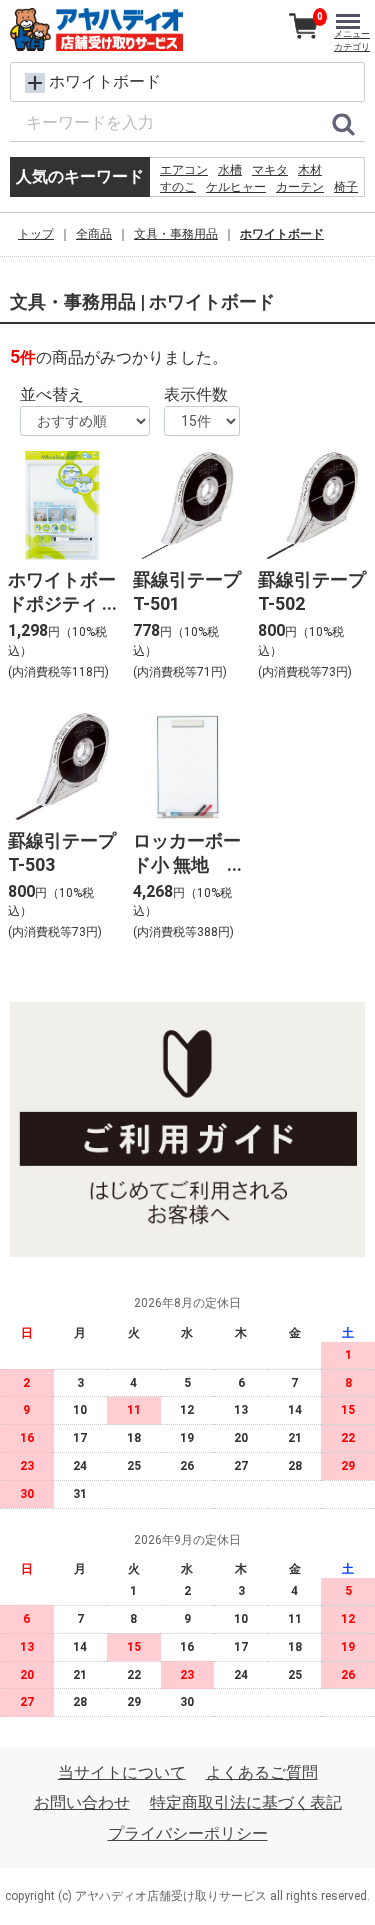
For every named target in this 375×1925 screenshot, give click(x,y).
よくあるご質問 (262, 1772)
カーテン (300, 187)
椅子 (346, 187)
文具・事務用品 (176, 234)
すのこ (178, 187)
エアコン (184, 170)
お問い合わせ (82, 1803)
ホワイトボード (282, 234)
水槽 (230, 170)
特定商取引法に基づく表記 (246, 1803)
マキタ (270, 170)
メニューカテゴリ (352, 40)
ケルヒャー (236, 187)
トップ (36, 234)
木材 (310, 170)
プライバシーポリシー (188, 1833)
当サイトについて (122, 1772)
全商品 (94, 234)
